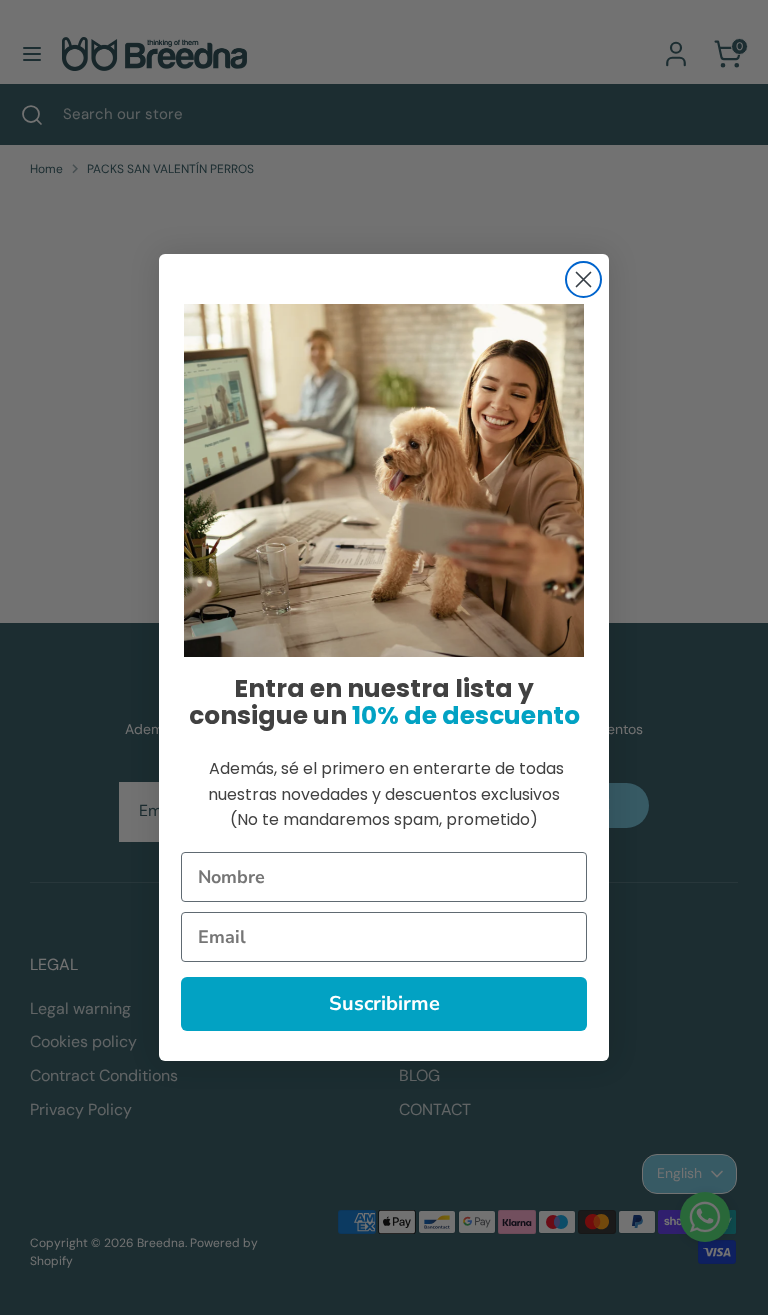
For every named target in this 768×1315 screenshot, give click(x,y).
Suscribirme (384, 1003)
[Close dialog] (583, 279)
